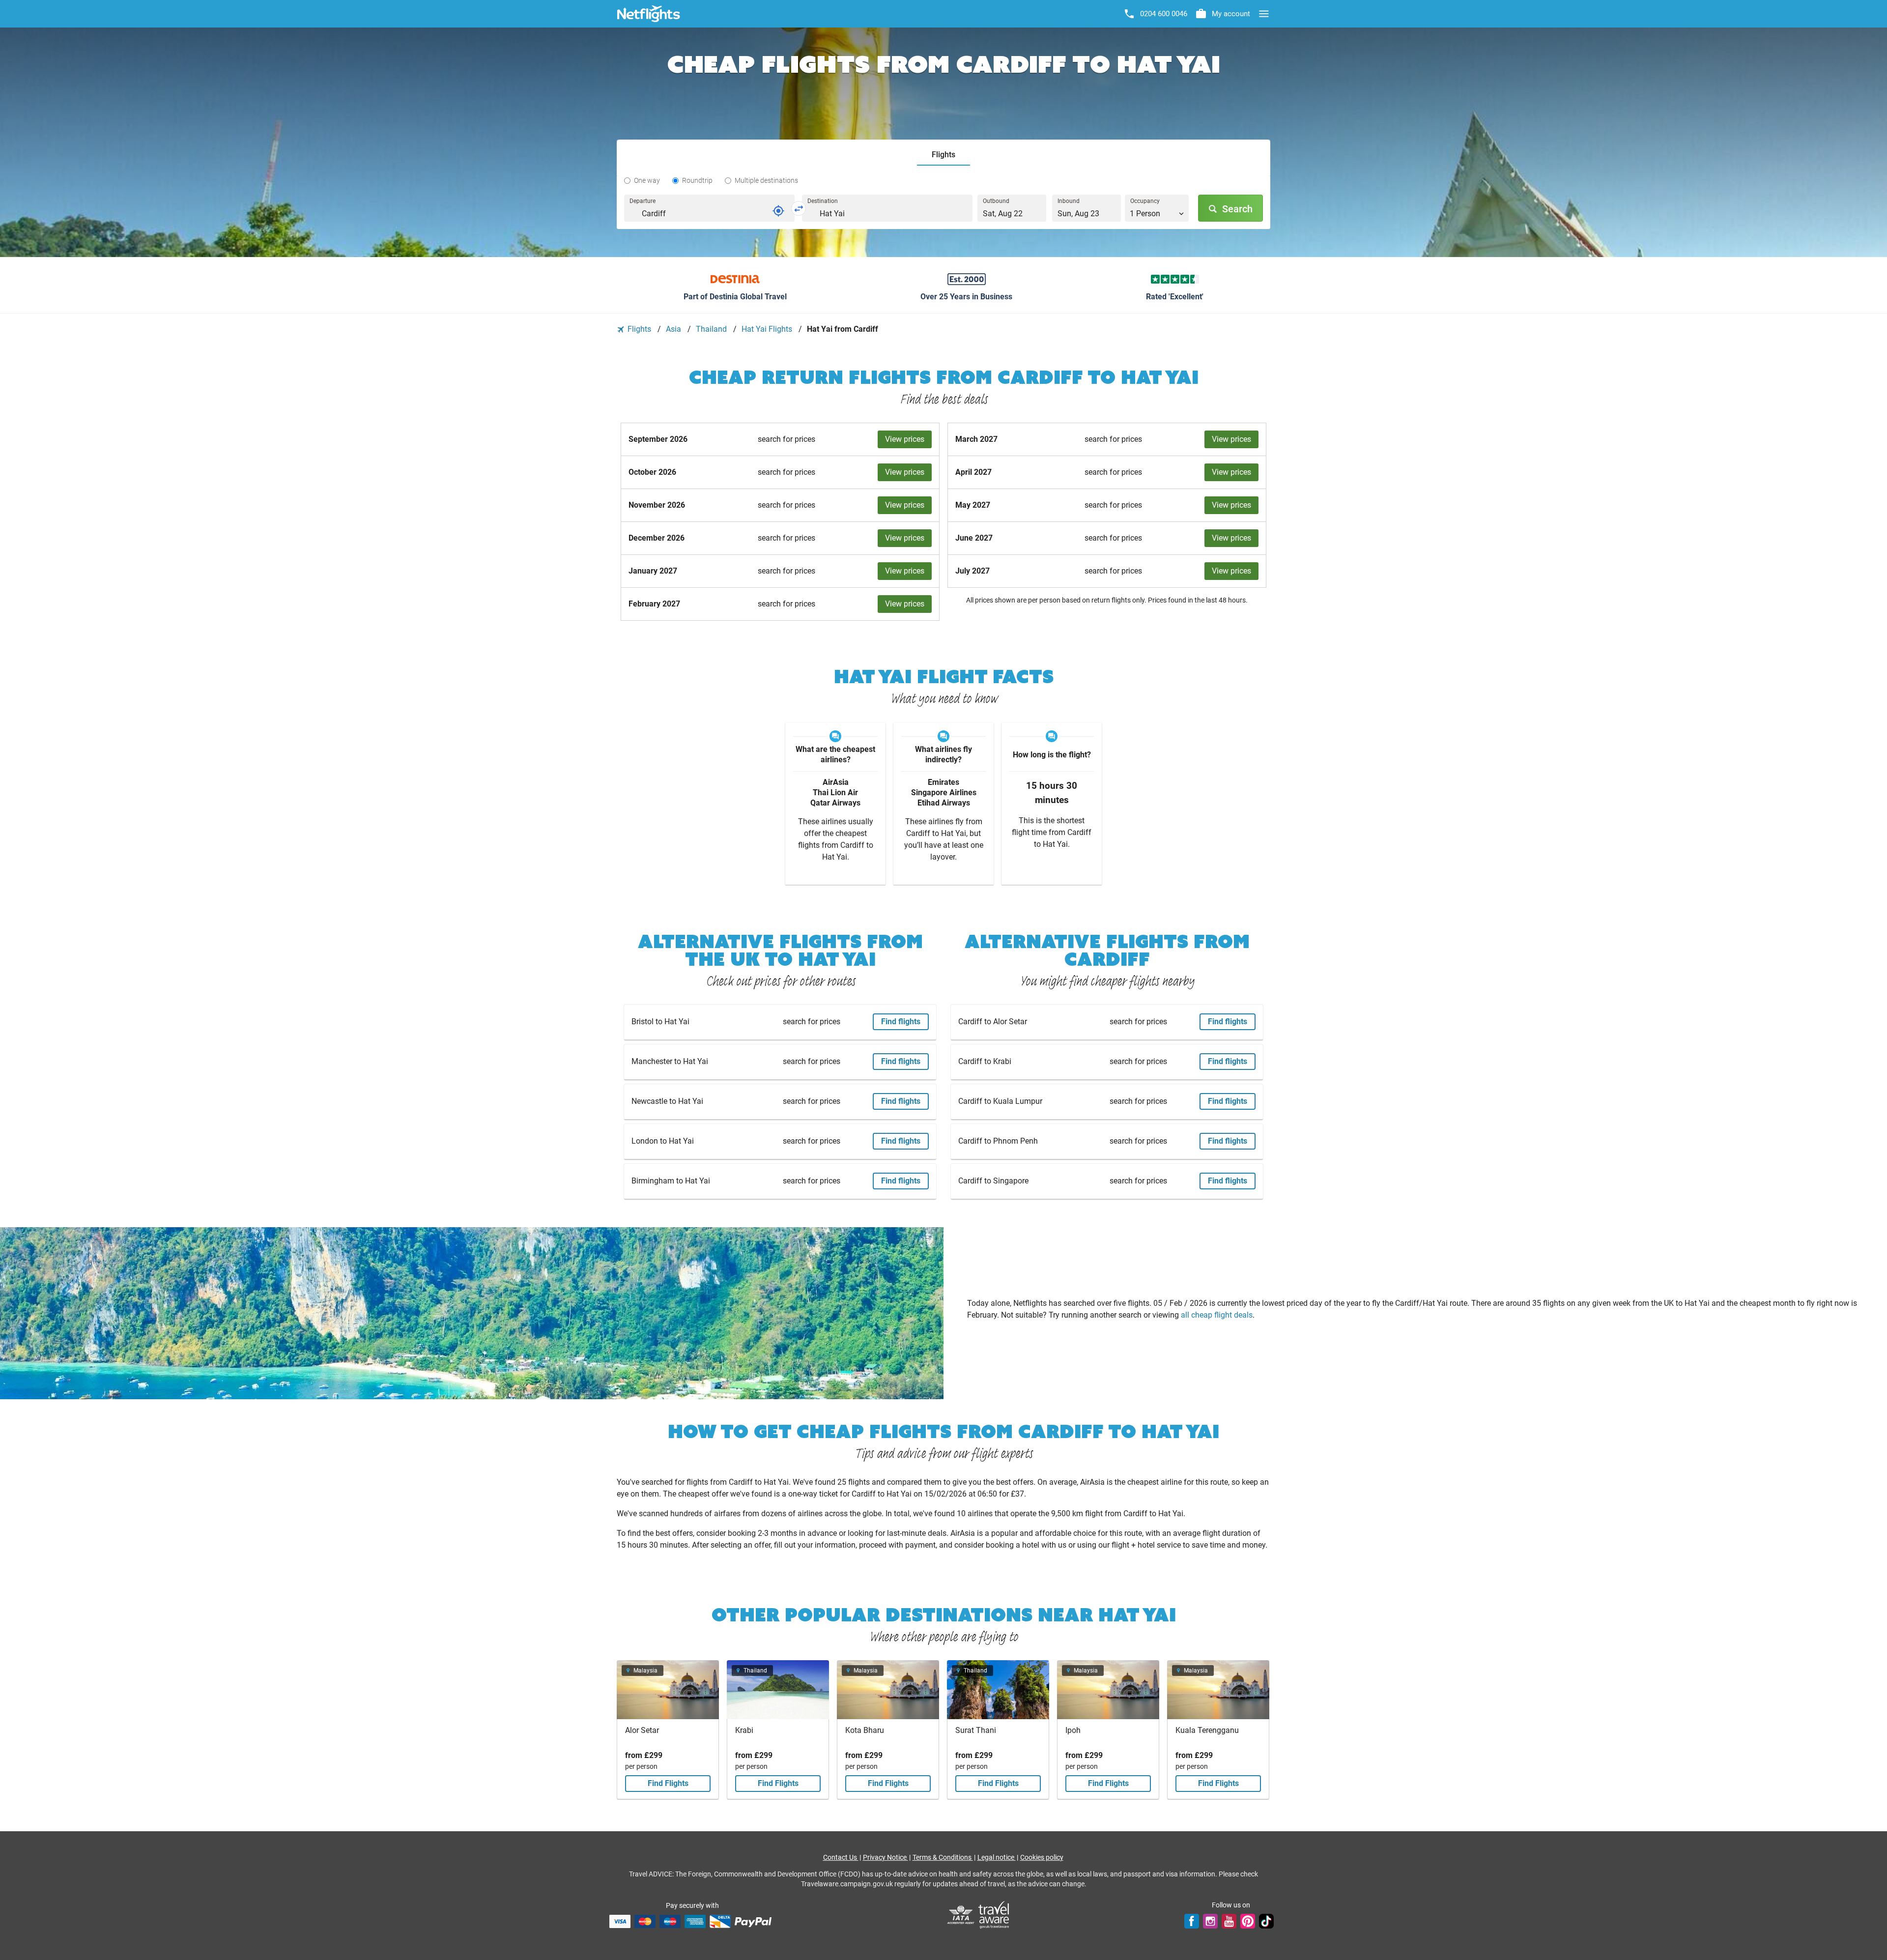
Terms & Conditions (943, 1857)
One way (647, 180)
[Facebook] (1192, 1921)
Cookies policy (1042, 1857)
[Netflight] (649, 14)
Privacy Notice (886, 1857)
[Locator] (778, 211)
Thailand (712, 329)
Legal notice (997, 1857)
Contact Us (841, 1857)
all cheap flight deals (1217, 1315)
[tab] (943, 155)
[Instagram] (1210, 1921)
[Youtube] (1229, 1921)
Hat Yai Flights (768, 329)
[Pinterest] (1248, 1921)
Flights (639, 329)
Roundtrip (697, 180)
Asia (674, 329)
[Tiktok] (1266, 1921)
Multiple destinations (766, 180)
